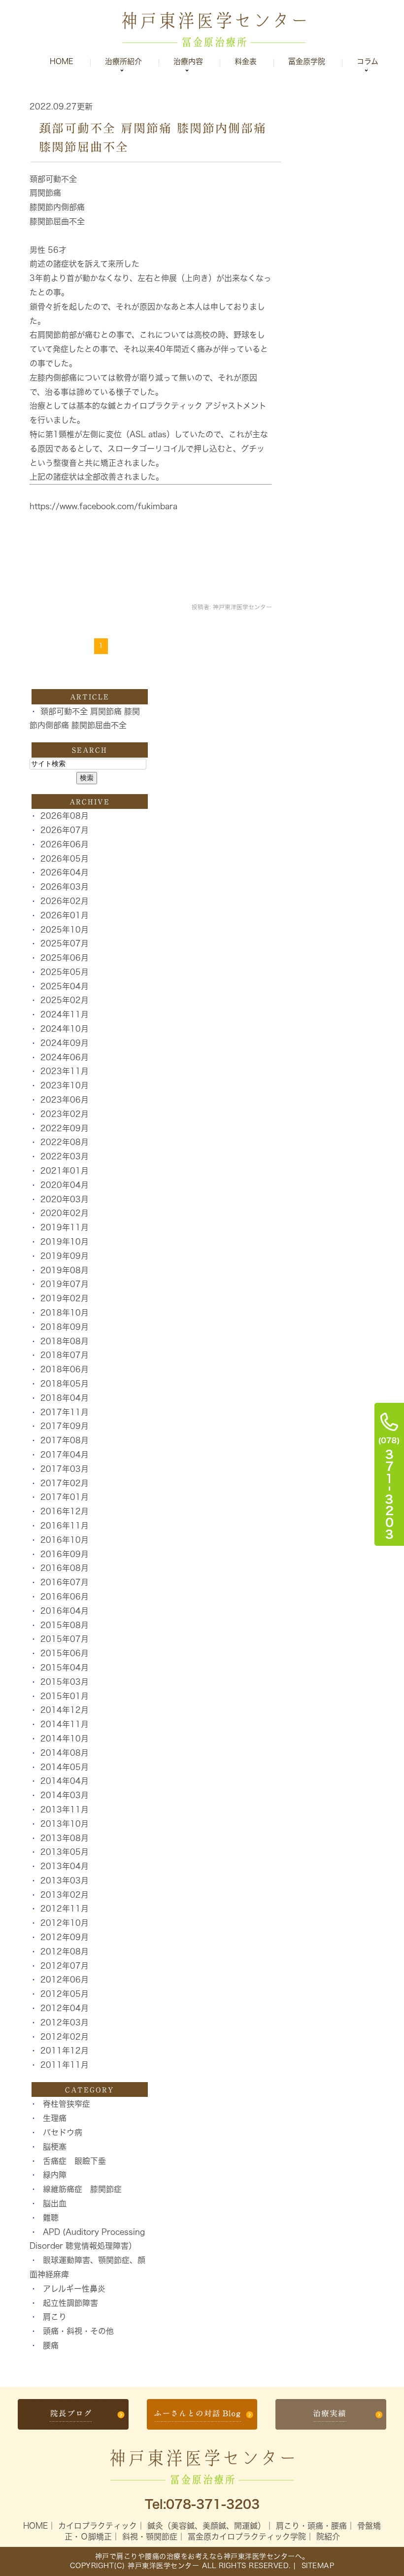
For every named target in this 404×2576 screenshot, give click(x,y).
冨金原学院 (307, 61)
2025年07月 (65, 943)
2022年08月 (65, 1142)
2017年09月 (65, 1426)
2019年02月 (65, 1298)
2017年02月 (65, 1483)
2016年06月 (65, 1597)
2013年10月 (65, 1824)
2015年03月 (65, 1682)
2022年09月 (65, 1128)
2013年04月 (65, 1866)
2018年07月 (65, 1355)
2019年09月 (65, 1256)
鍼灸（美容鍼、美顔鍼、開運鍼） (206, 2526)
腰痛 (51, 2345)
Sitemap (316, 2566)
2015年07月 (65, 1639)
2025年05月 (65, 972)
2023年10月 (65, 1085)
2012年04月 (65, 2008)
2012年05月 (65, 1994)
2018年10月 (65, 1313)
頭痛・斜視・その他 (78, 2331)
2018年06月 (65, 1369)
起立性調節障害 (70, 2303)
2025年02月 (65, 1000)
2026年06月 (65, 844)
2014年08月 (65, 1753)
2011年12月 (65, 2051)
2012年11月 (65, 1909)
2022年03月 (65, 1156)
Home (62, 61)
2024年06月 (65, 1057)
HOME (35, 2526)
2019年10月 (65, 1242)
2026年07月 (65, 830)
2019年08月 (65, 1270)
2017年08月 (65, 1440)
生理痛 (55, 2118)
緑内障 (55, 2175)
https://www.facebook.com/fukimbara (103, 506)
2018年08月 (65, 1341)
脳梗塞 (55, 2147)
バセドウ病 (63, 2132)
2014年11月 (65, 1724)
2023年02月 (65, 1114)
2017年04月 (65, 1455)
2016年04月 (65, 1611)
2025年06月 (65, 958)
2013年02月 (65, 1895)
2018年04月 (65, 1398)
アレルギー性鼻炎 (74, 2289)
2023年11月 (65, 1071)
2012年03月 (65, 2022)
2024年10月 (65, 1029)
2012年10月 (65, 1923)
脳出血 (55, 2203)
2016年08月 (65, 1568)
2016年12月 (65, 1511)
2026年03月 (65, 887)
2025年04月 (65, 986)
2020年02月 (65, 1213)
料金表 (246, 61)
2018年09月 (65, 1327)
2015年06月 (65, 1653)
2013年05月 (65, 1852)
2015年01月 (65, 1696)
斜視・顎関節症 (150, 2537)
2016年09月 (65, 1554)
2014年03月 (65, 1795)
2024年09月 (65, 1043)
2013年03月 (65, 1880)
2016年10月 (65, 1540)
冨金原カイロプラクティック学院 (247, 2537)
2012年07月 (65, 1966)
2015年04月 (65, 1668)
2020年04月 (65, 1185)
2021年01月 (65, 1171)
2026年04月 (65, 872)
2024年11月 (65, 1014)
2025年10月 (65, 930)
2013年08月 (65, 1838)
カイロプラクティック (98, 2526)
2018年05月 (65, 1384)
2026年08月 (65, 816)
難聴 (51, 2218)
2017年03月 (65, 1469)
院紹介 (328, 2537)
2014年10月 (65, 1739)
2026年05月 (65, 859)
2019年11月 (65, 1227)
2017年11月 (65, 1412)
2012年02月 (65, 2037)
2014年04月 (65, 1781)
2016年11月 (65, 1526)
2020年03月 (65, 1199)
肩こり (55, 2317)
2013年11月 (65, 1810)
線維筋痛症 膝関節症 (82, 2189)
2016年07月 (65, 1582)
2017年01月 (65, 1497)
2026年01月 (65, 915)
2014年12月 (65, 1710)
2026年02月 (65, 901)
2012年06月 (65, 1980)
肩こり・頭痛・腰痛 (311, 2526)
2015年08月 (65, 1625)
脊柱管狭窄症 (67, 2104)
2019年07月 (65, 1284)
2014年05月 (65, 1767)
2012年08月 (65, 1951)
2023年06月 (65, 1100)
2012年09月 (65, 1937)
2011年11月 (65, 2065)
